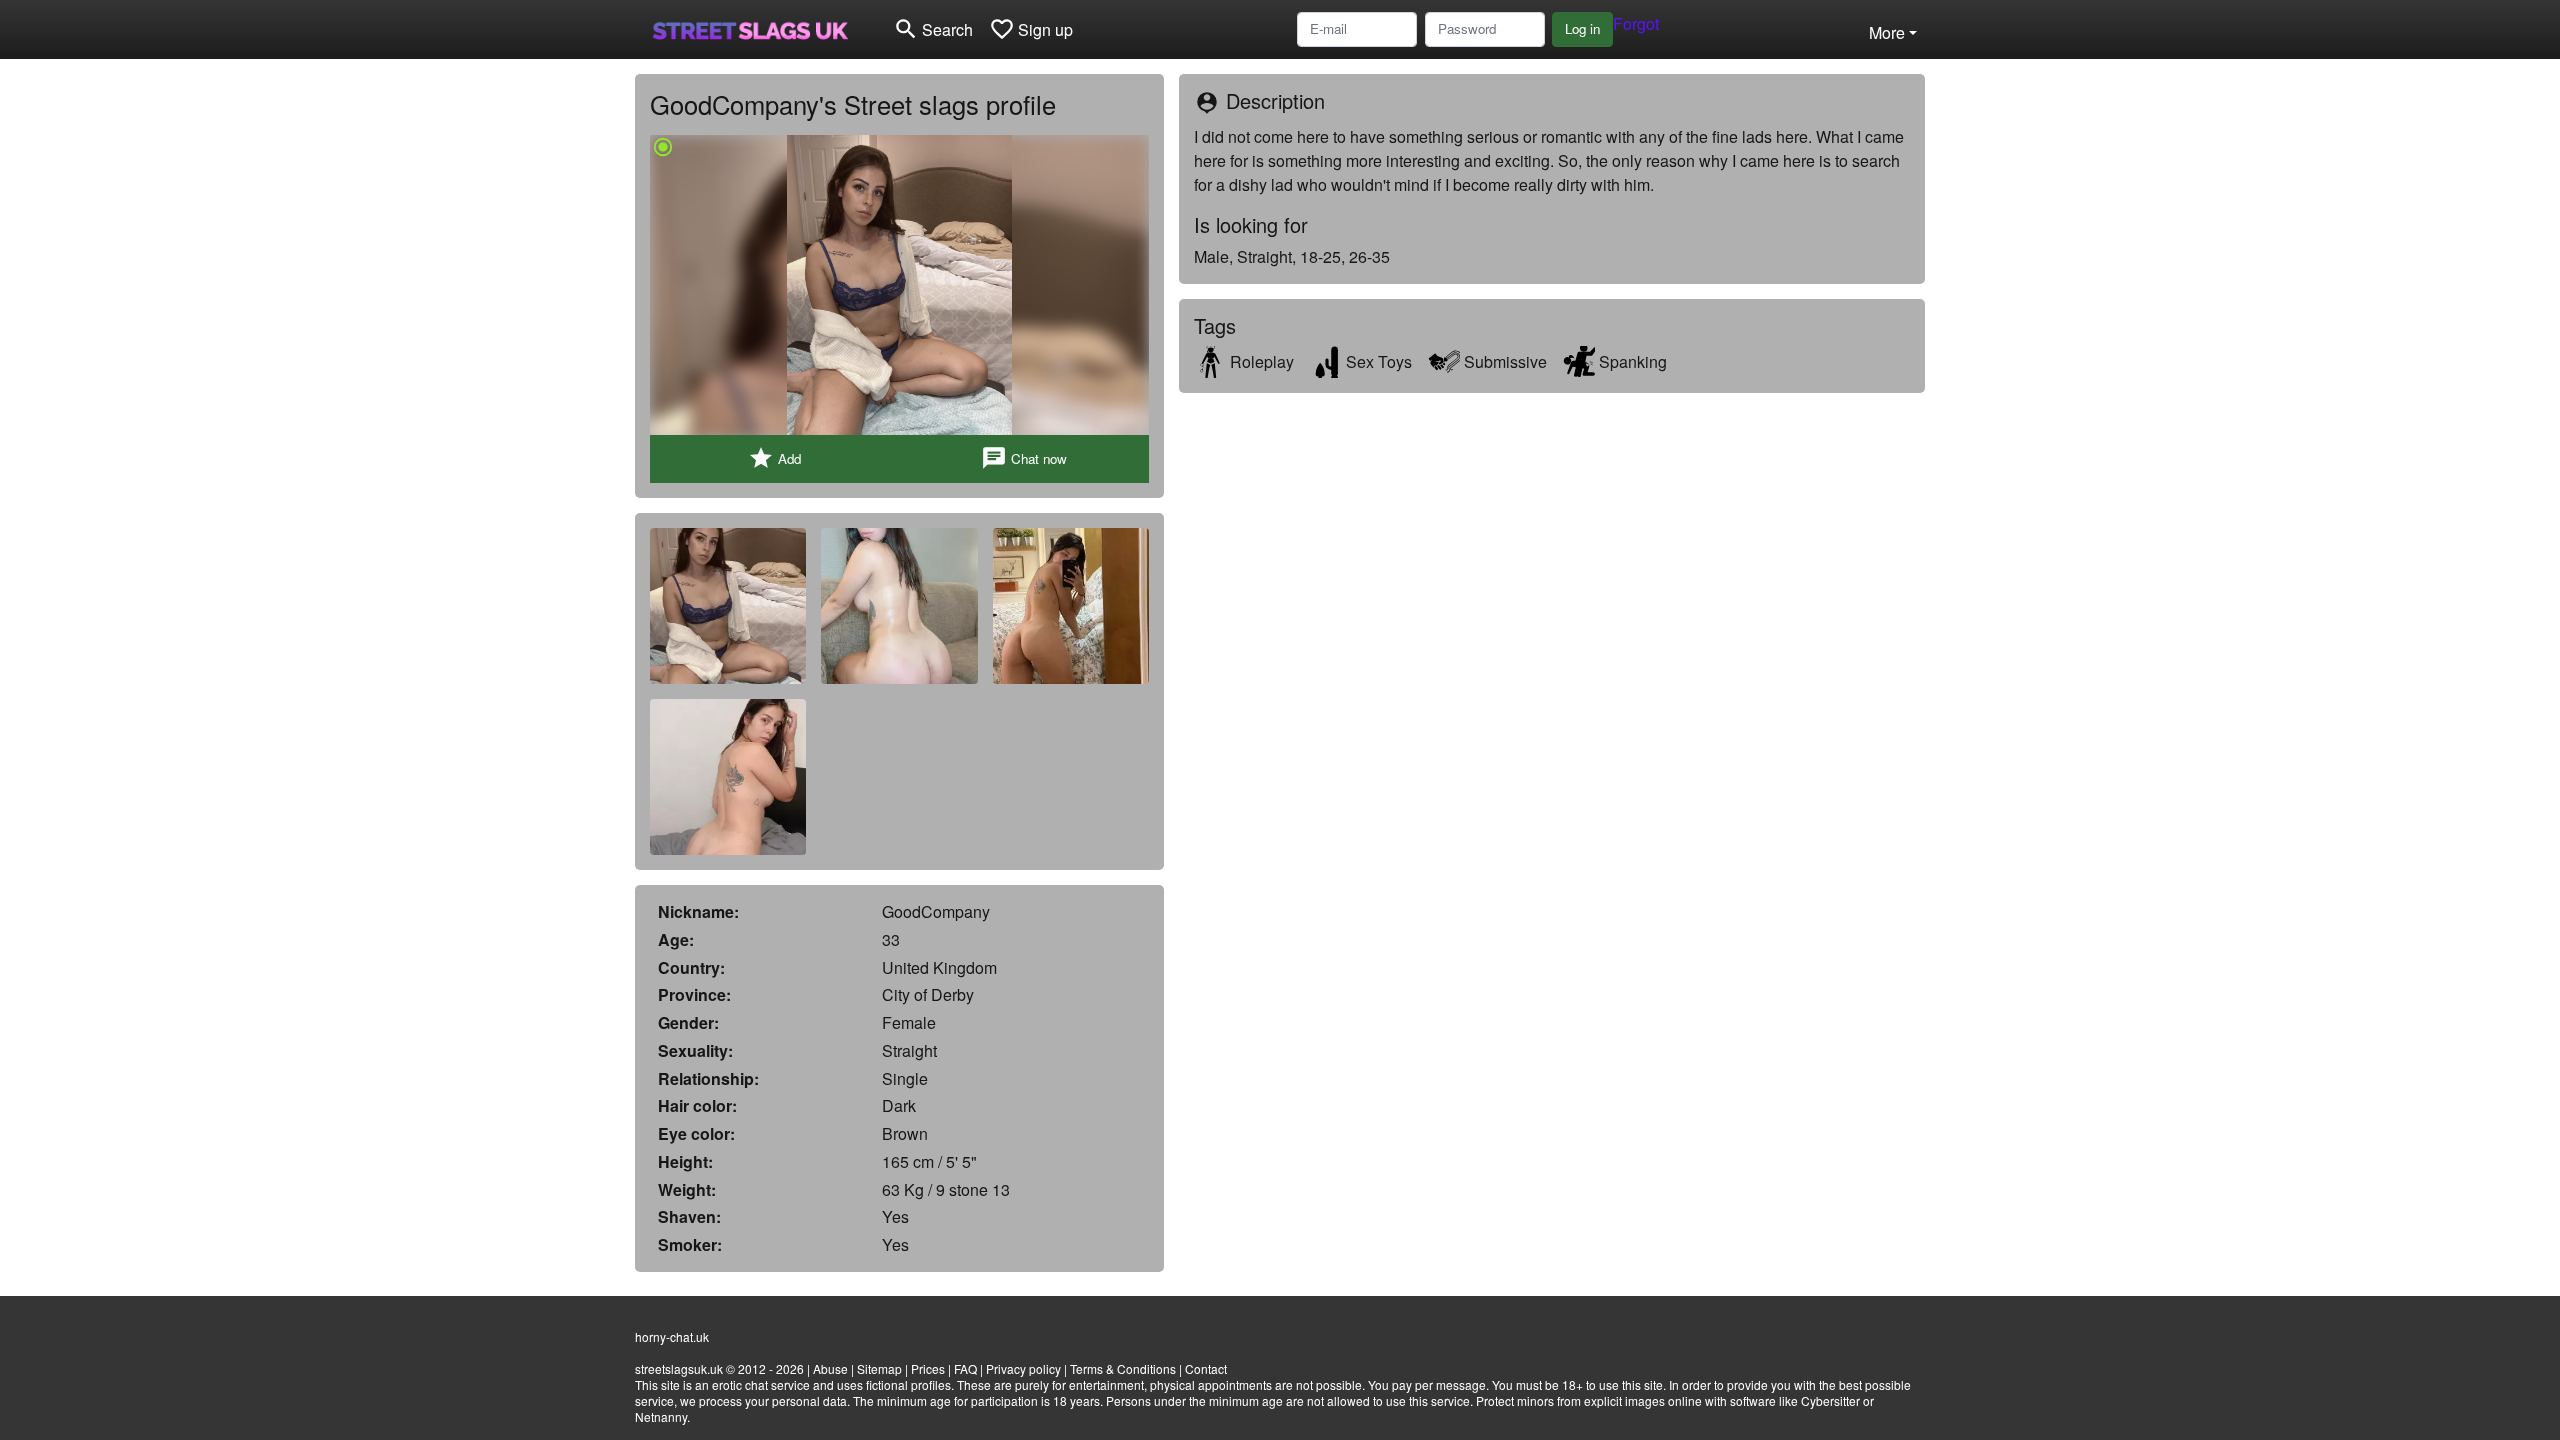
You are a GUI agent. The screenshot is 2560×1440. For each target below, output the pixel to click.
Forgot (1636, 23)
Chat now (1024, 458)
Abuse (830, 1368)
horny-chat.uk (672, 1336)
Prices (928, 1368)
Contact (1206, 1368)
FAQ (965, 1368)
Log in (1582, 28)
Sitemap (879, 1368)
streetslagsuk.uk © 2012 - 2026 (719, 1368)
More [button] (1887, 32)
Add (774, 458)
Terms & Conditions (1123, 1368)
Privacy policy (1023, 1368)
